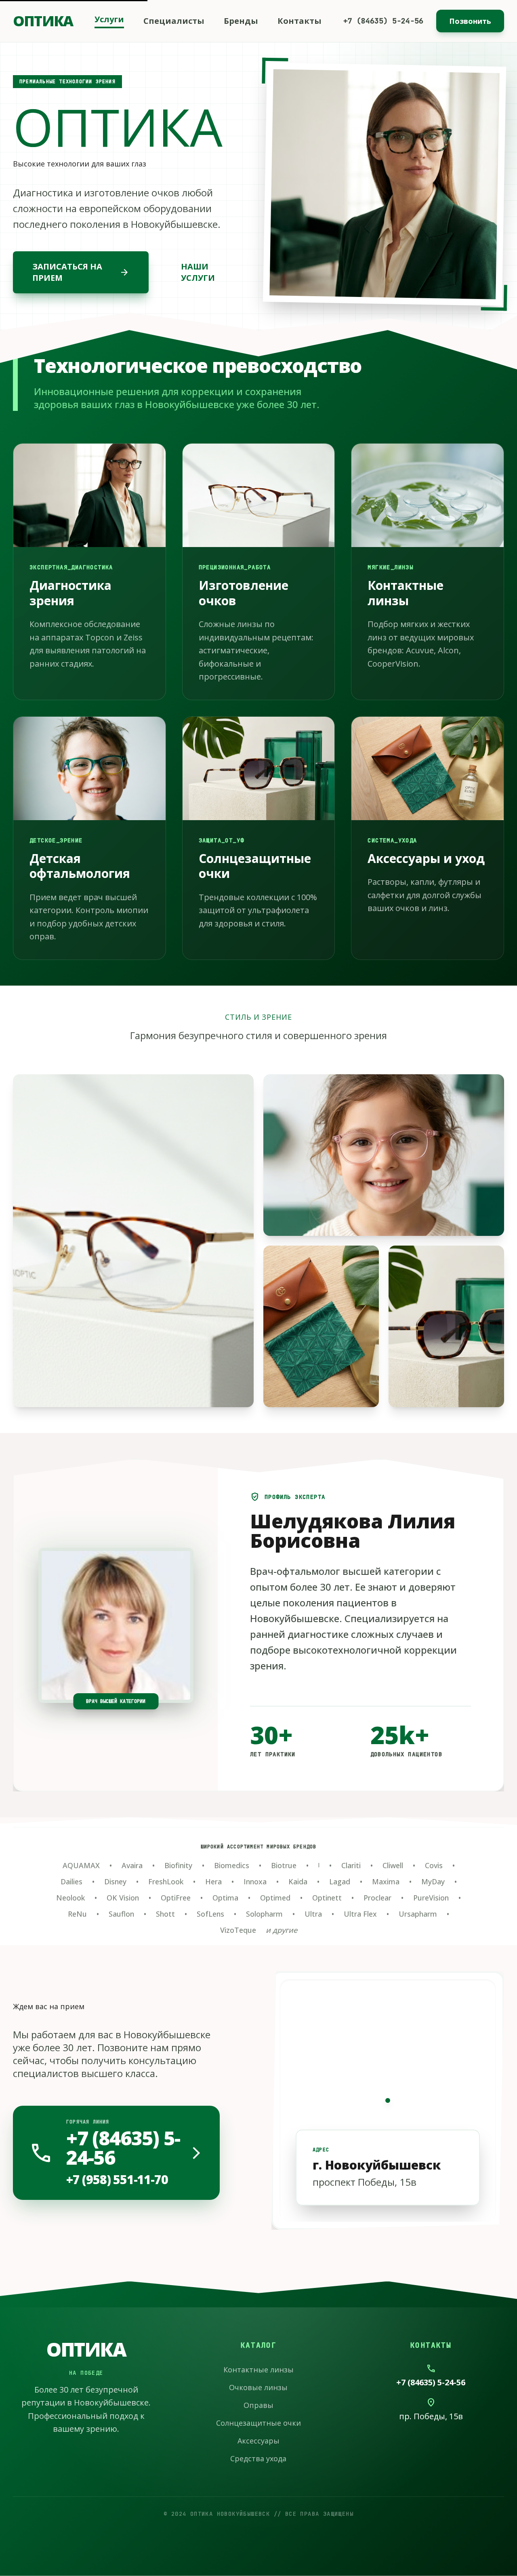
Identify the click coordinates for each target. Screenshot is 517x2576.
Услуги (109, 19)
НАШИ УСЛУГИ (198, 272)
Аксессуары (258, 2441)
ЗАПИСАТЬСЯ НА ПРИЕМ (81, 272)
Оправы (258, 2405)
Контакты (299, 21)
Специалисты (174, 21)
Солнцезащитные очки (258, 2423)
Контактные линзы (258, 2370)
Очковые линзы (258, 2387)
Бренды (241, 21)
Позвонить (470, 21)
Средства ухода (258, 2458)
